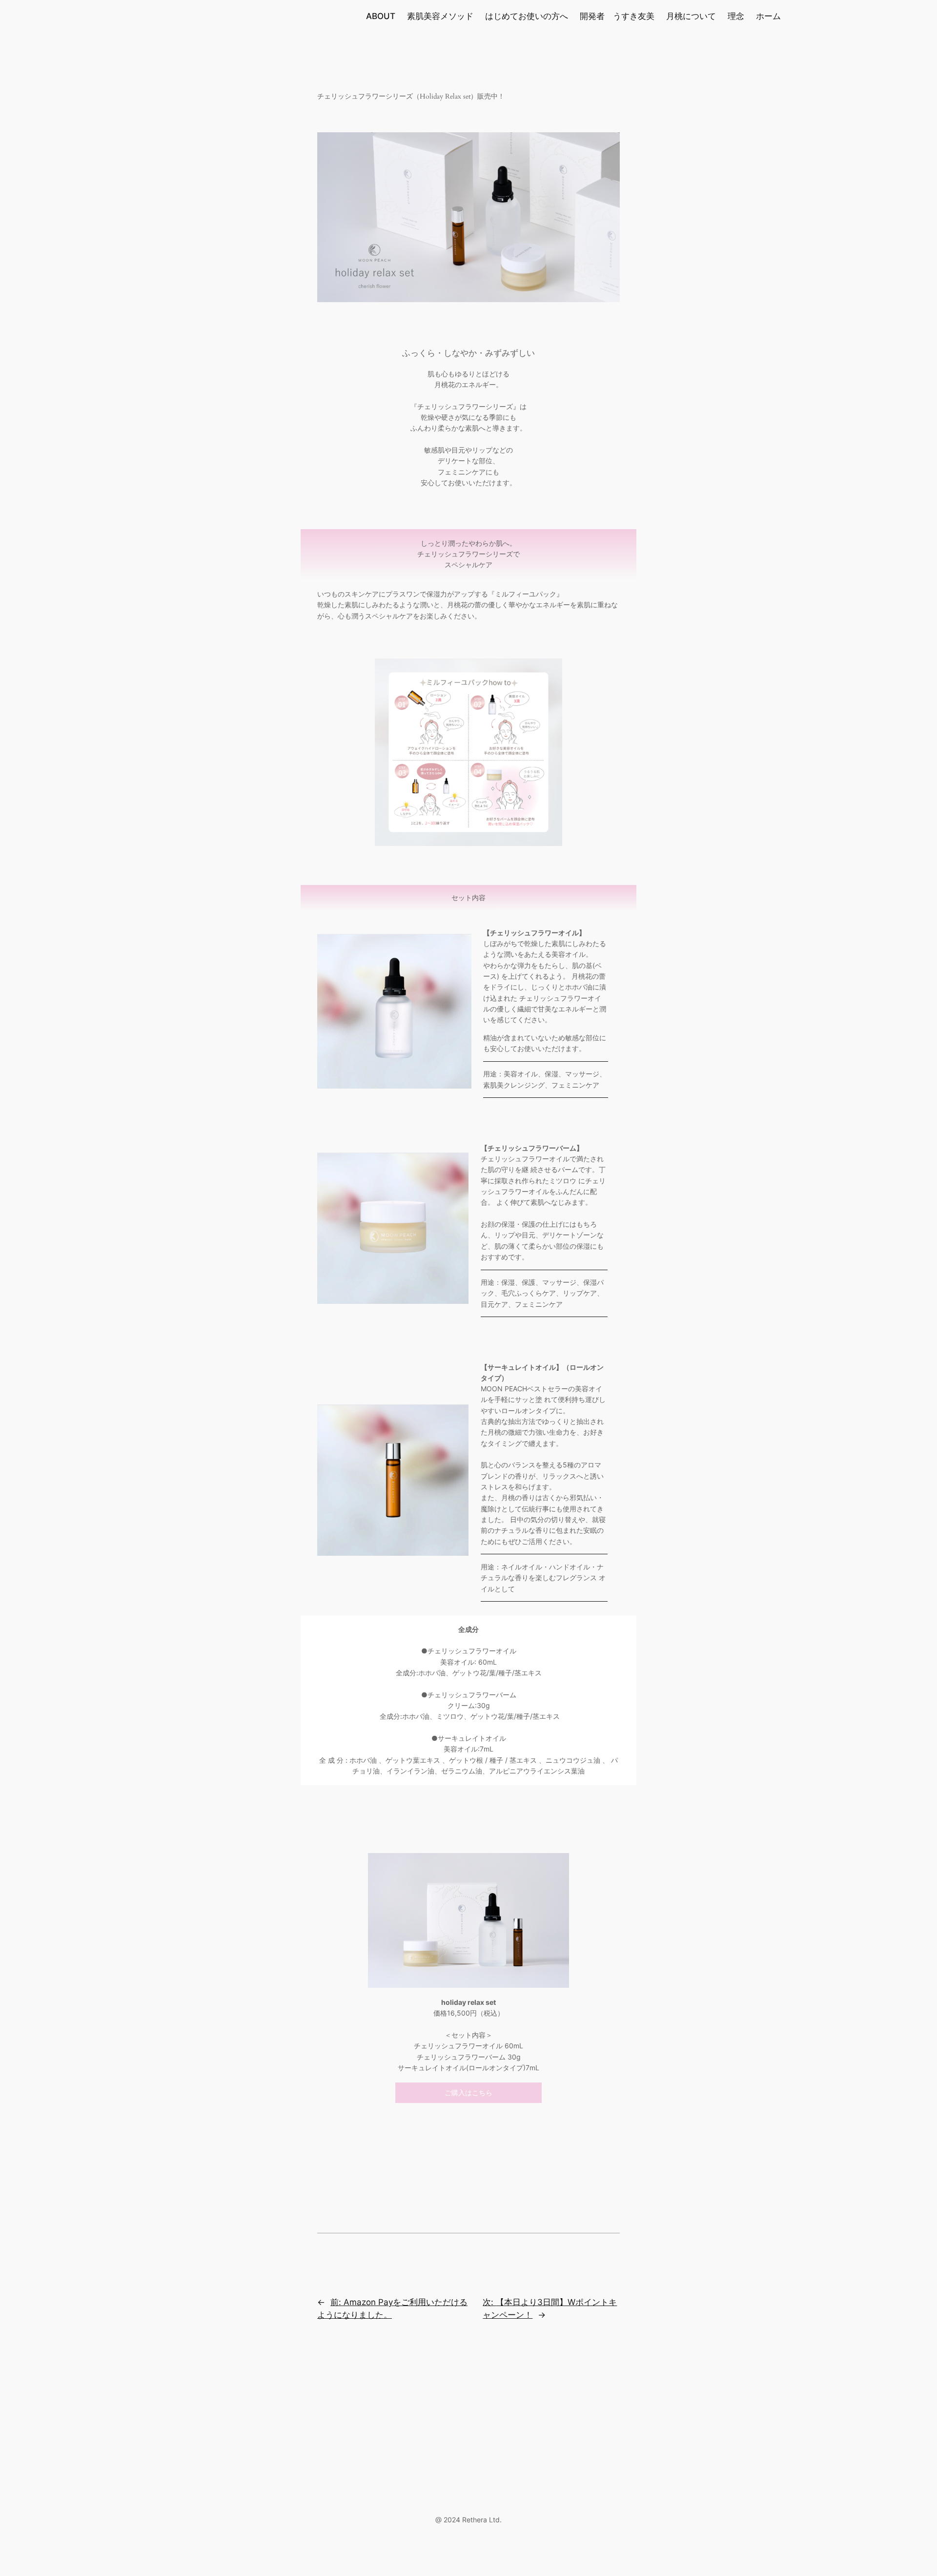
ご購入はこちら (468, 2092)
